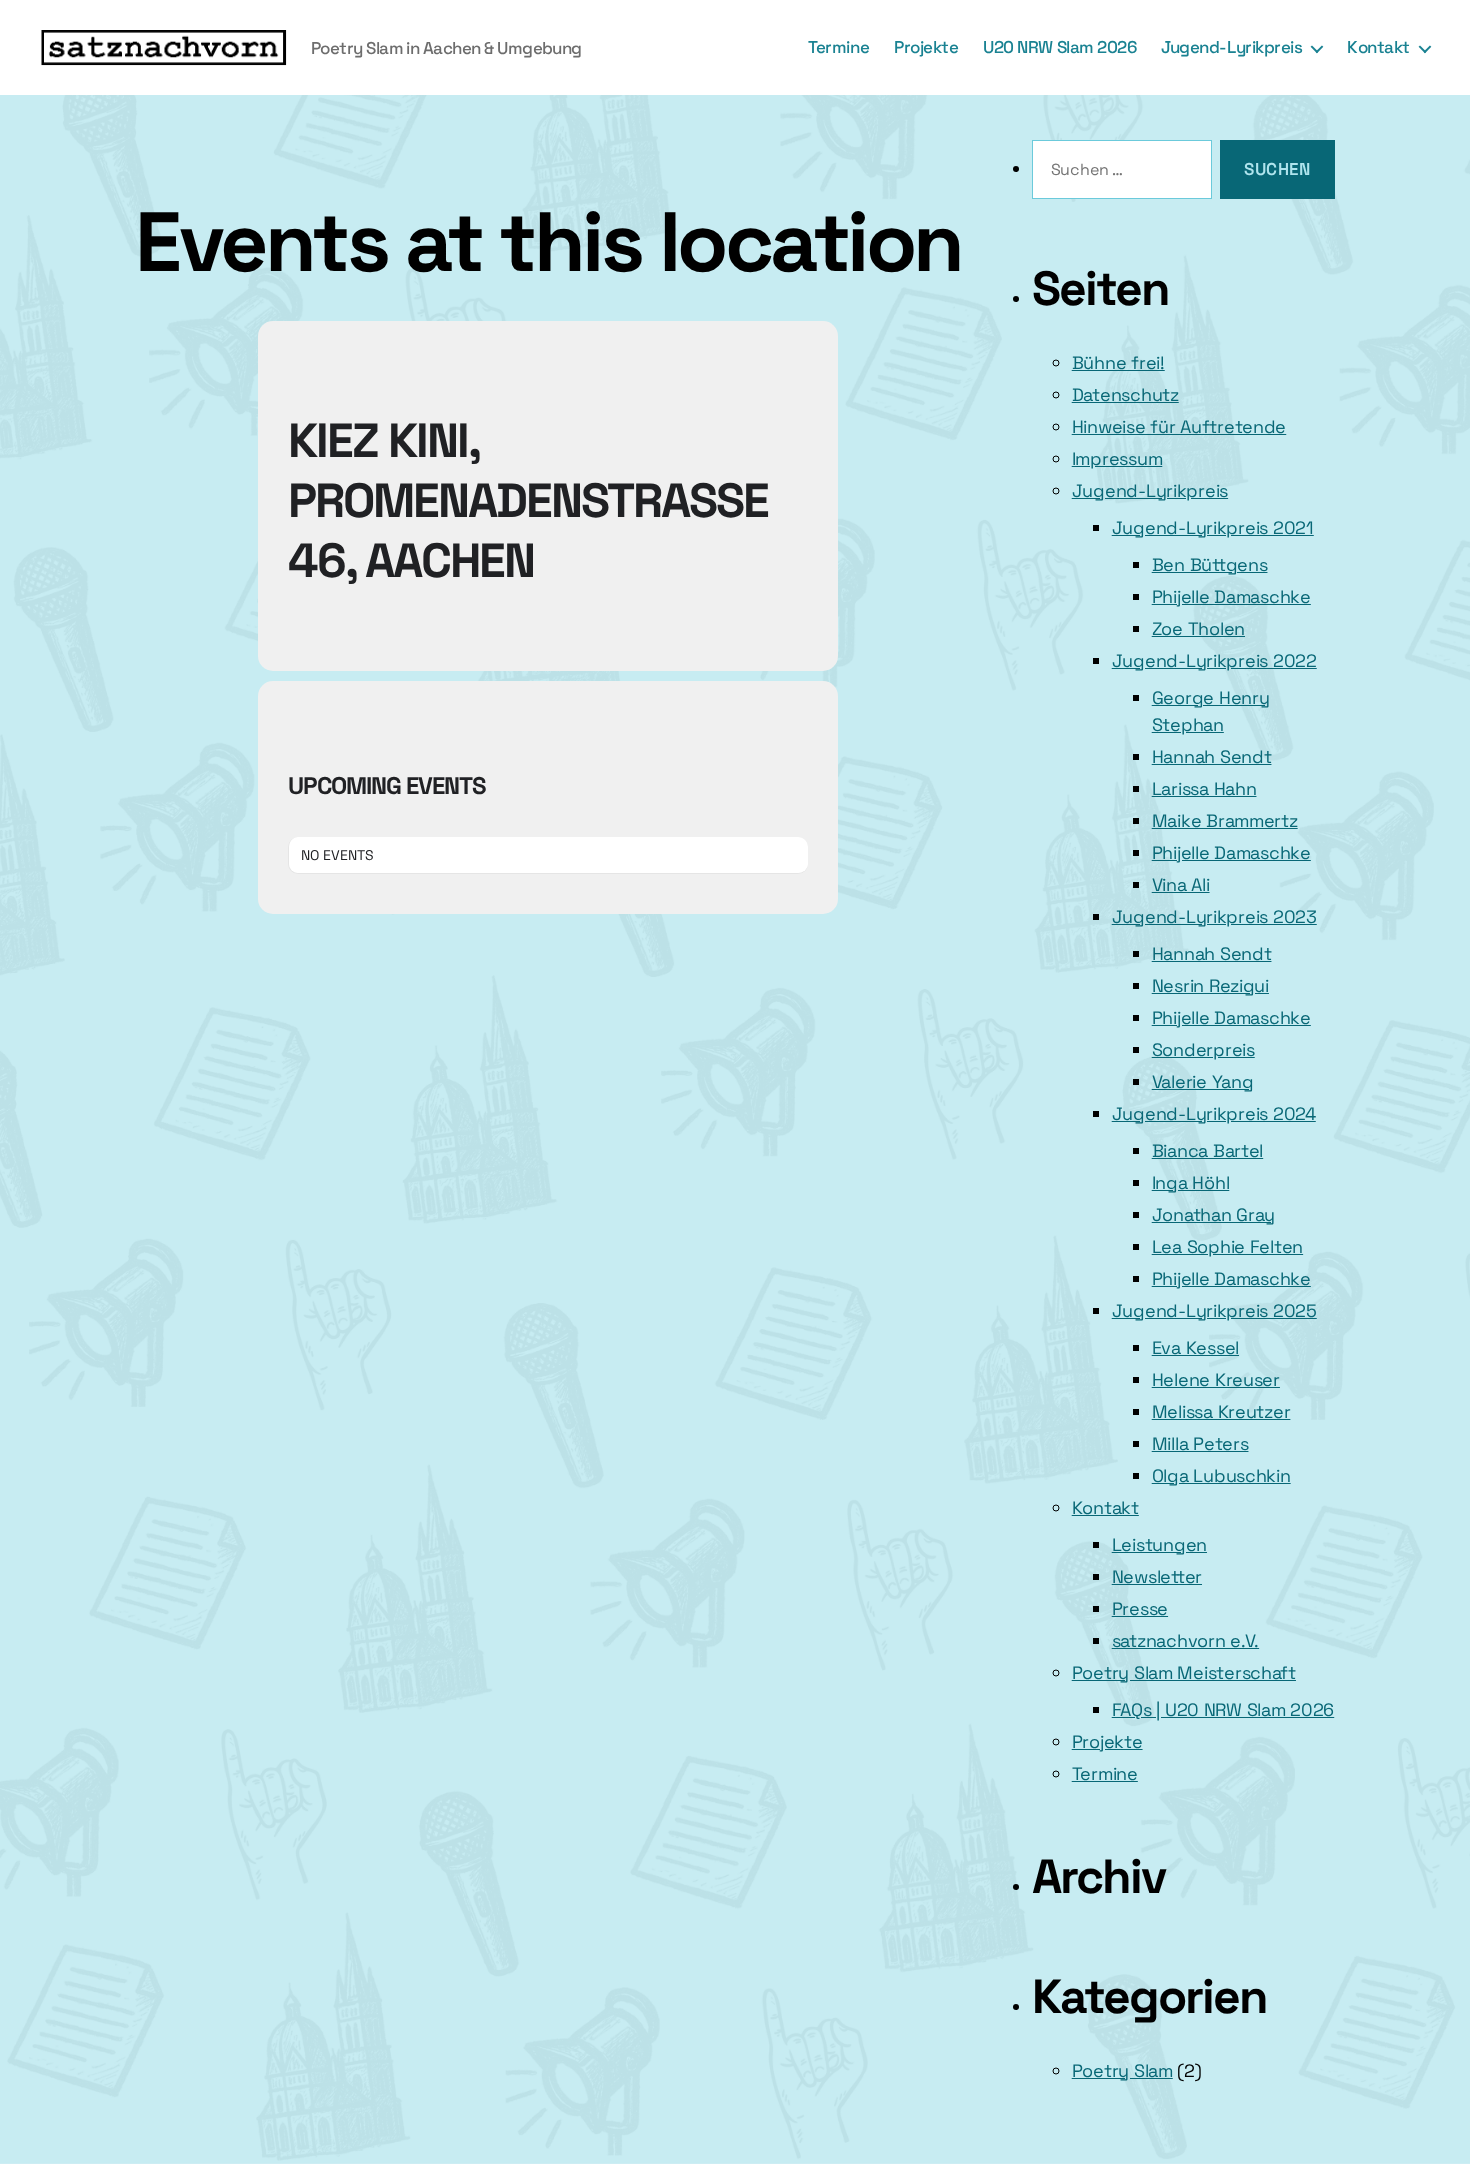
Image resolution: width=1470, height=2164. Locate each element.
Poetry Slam (1122, 2070)
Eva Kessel (1195, 1347)
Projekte (926, 47)
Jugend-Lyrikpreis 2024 (1214, 1113)
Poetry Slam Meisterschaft (1184, 1672)
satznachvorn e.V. (1185, 1640)
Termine (838, 47)
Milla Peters (1200, 1443)
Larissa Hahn (1204, 788)
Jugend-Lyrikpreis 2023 (1214, 916)
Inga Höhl (1191, 1182)
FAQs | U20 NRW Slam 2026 (1223, 1709)
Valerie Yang (1203, 1081)
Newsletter (1157, 1576)
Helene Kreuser (1216, 1379)
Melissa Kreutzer (1221, 1411)
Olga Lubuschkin (1221, 1475)
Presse (1140, 1608)
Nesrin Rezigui (1210, 985)
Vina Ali (1181, 884)
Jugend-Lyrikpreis (1231, 47)
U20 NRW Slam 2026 (1059, 47)
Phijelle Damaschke (1231, 596)
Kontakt (1378, 47)
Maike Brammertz (1225, 820)
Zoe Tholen (1198, 628)
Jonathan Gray (1214, 1214)
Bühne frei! (1118, 362)
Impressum (1117, 458)
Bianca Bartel (1208, 1150)
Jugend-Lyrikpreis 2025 (1214, 1310)
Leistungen (1159, 1544)
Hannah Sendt (1212, 756)
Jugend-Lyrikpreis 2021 (1213, 527)
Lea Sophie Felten (1227, 1246)
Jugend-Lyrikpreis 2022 (1214, 660)
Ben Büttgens (1210, 564)
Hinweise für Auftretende (1179, 426)
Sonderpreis (1203, 1049)
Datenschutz (1125, 394)
